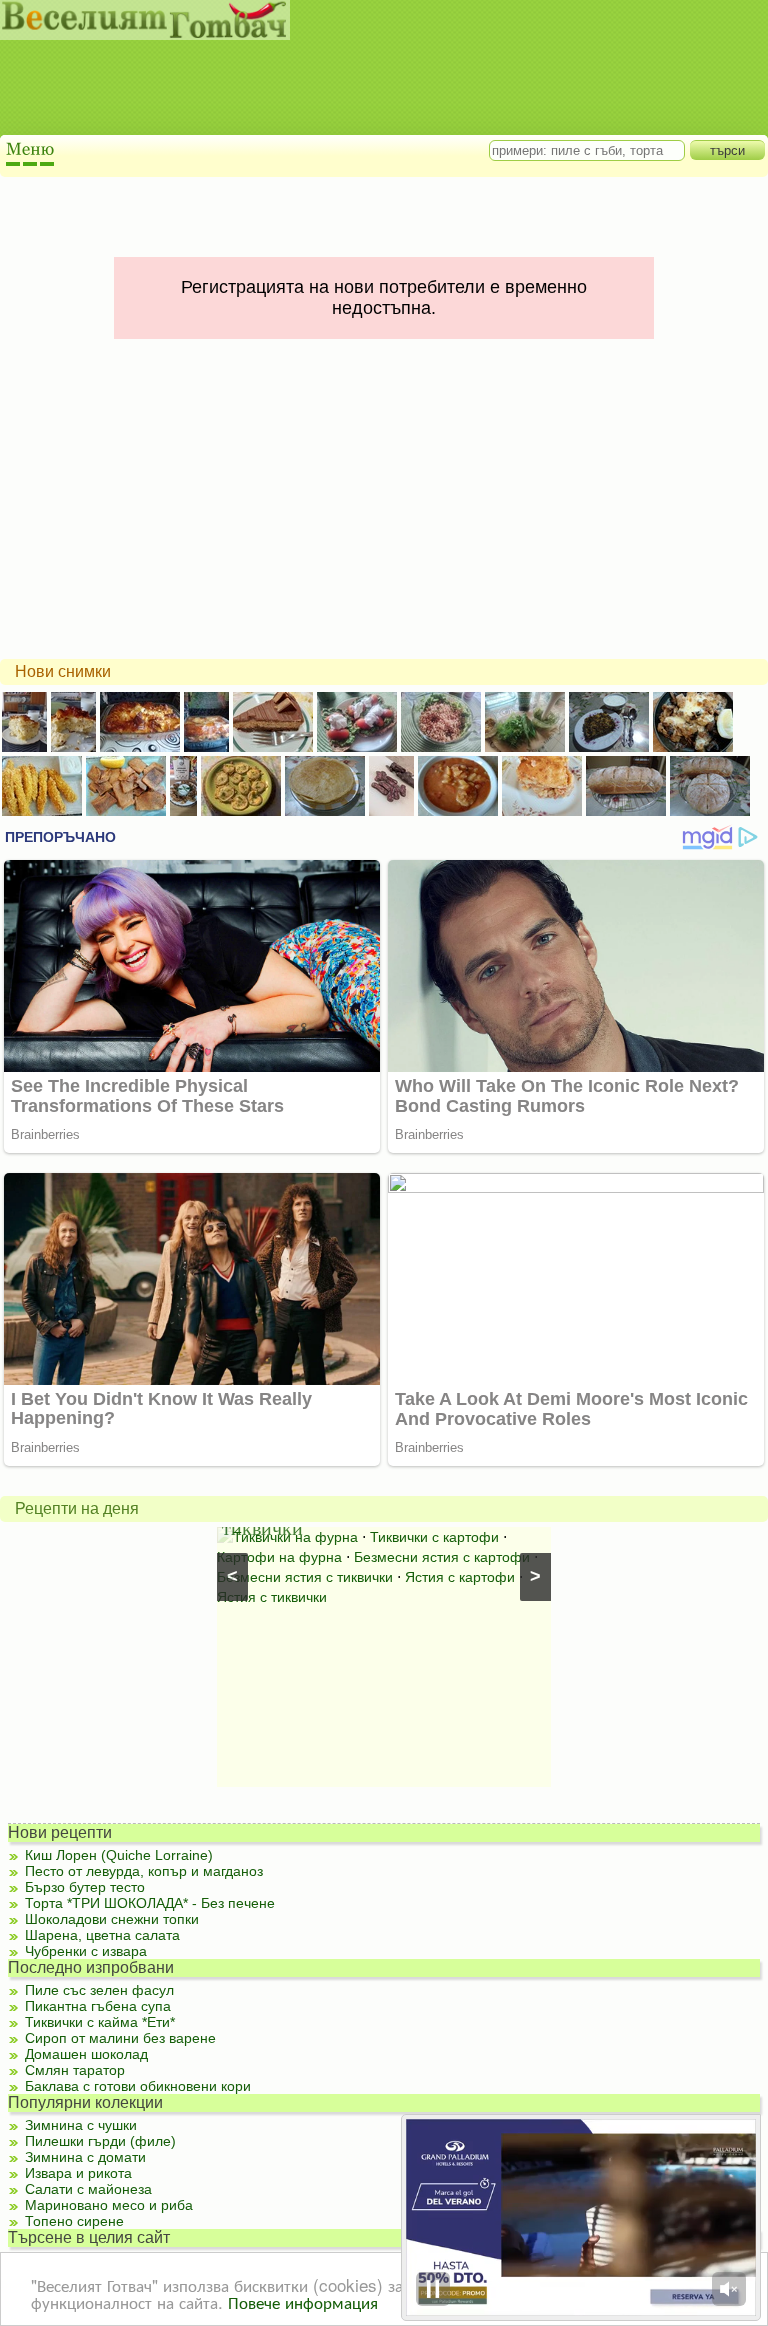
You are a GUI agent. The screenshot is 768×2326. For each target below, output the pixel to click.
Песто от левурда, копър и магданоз (144, 1871)
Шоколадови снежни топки (112, 1919)
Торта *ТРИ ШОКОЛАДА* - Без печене (150, 1903)
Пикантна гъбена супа (98, 2006)
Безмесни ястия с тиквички (305, 1577)
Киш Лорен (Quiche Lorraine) (119, 1855)
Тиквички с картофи (434, 1537)
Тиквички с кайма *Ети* (100, 2022)
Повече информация (303, 2301)
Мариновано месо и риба (109, 2205)
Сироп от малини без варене (120, 2038)
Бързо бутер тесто (85, 1887)
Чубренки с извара (86, 1951)
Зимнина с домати (85, 2157)
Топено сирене (74, 2221)
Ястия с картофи (460, 1577)
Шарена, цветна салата (102, 1935)
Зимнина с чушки (81, 2125)
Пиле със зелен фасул (99, 1990)
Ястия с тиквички (272, 1597)
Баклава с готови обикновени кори (138, 2086)
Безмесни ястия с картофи (442, 1557)
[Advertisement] (365, 90)
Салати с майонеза (88, 2189)
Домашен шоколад (86, 2054)
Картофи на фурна (279, 1557)
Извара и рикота (78, 2173)
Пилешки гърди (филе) (100, 2141)
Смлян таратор (75, 2070)
